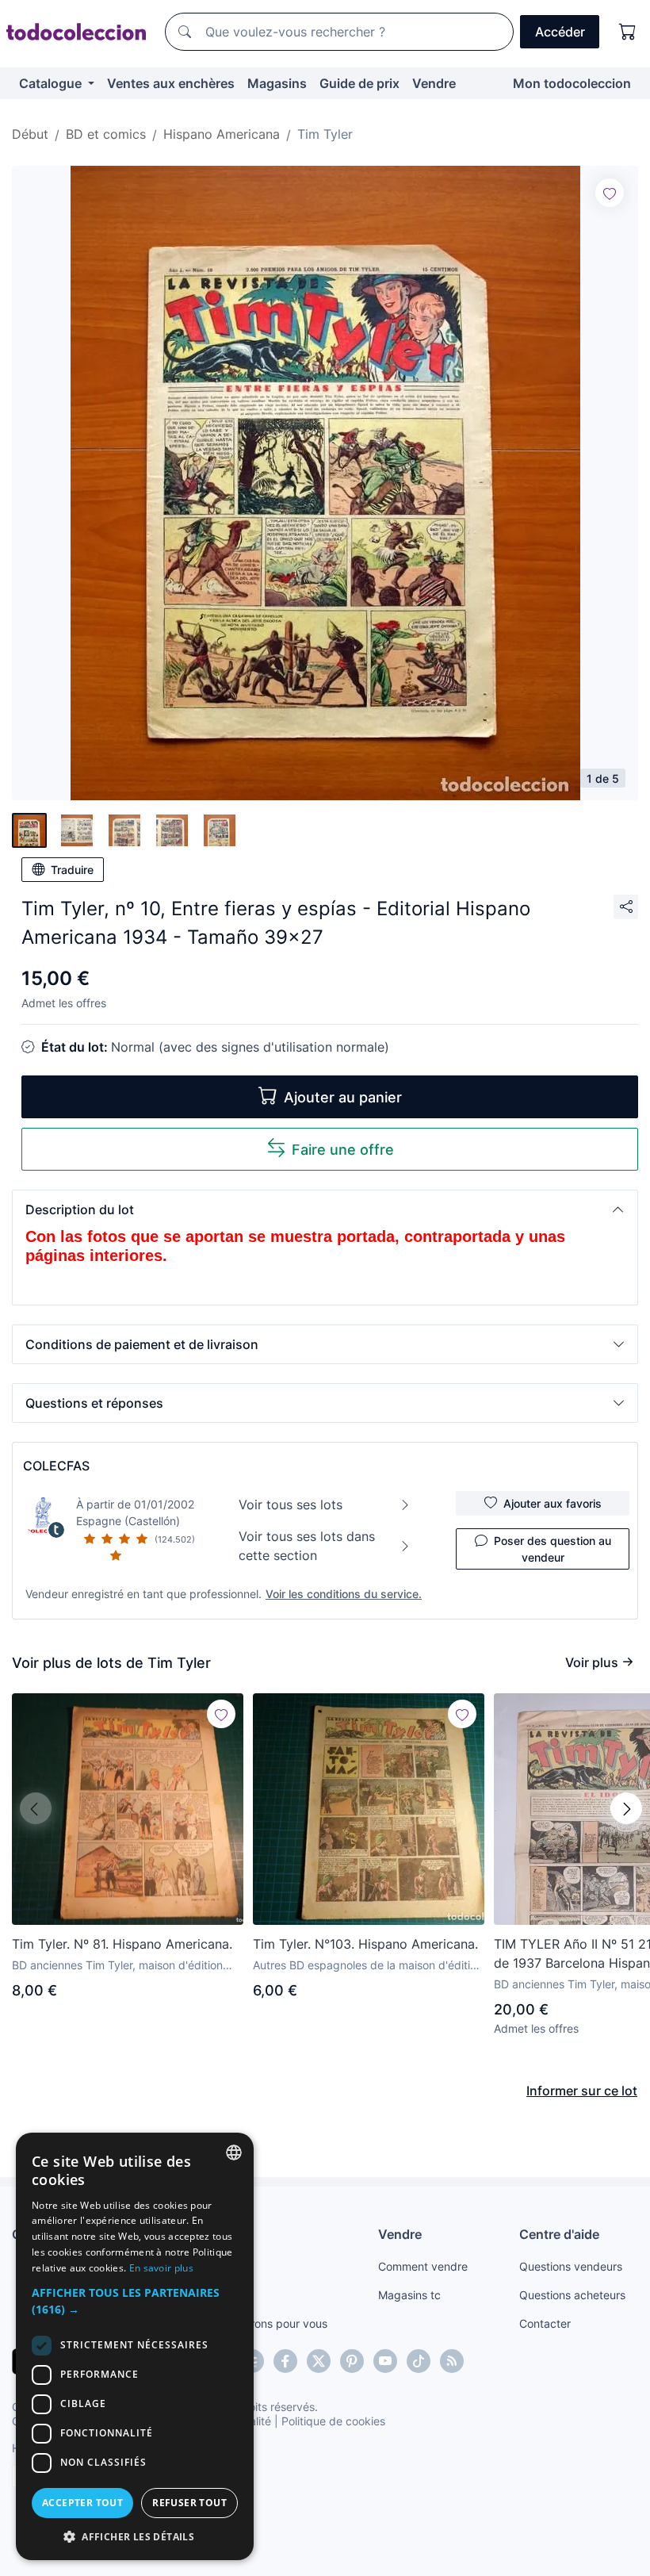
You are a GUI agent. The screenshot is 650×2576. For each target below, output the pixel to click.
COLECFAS (56, 1466)
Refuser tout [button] (189, 2503)
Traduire (72, 870)
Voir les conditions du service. (344, 1594)
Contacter (545, 2323)
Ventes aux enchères (171, 83)
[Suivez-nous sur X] (319, 2361)
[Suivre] (610, 193)
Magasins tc (409, 2295)
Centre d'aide (559, 2234)
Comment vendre (423, 2266)
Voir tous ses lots (291, 1505)
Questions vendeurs (571, 2266)
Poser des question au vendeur (552, 1549)
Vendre (434, 83)
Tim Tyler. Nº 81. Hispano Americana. (122, 1944)
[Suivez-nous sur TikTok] (419, 2361)
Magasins (277, 83)
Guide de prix (359, 83)
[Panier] (628, 32)
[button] (325, 1209)
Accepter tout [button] (82, 2503)
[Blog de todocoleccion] (452, 2361)
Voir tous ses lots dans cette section (307, 1546)
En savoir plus (161, 2268)
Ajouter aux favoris (552, 1503)
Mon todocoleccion (572, 83)
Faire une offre (343, 1150)
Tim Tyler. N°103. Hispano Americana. (365, 1944)
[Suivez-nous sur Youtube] (385, 2361)
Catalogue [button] (52, 83)
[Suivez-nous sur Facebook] (285, 2361)
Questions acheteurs (572, 2295)
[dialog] (135, 2346)
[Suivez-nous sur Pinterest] (352, 2361)
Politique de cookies (333, 2421)
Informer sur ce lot (582, 2091)
